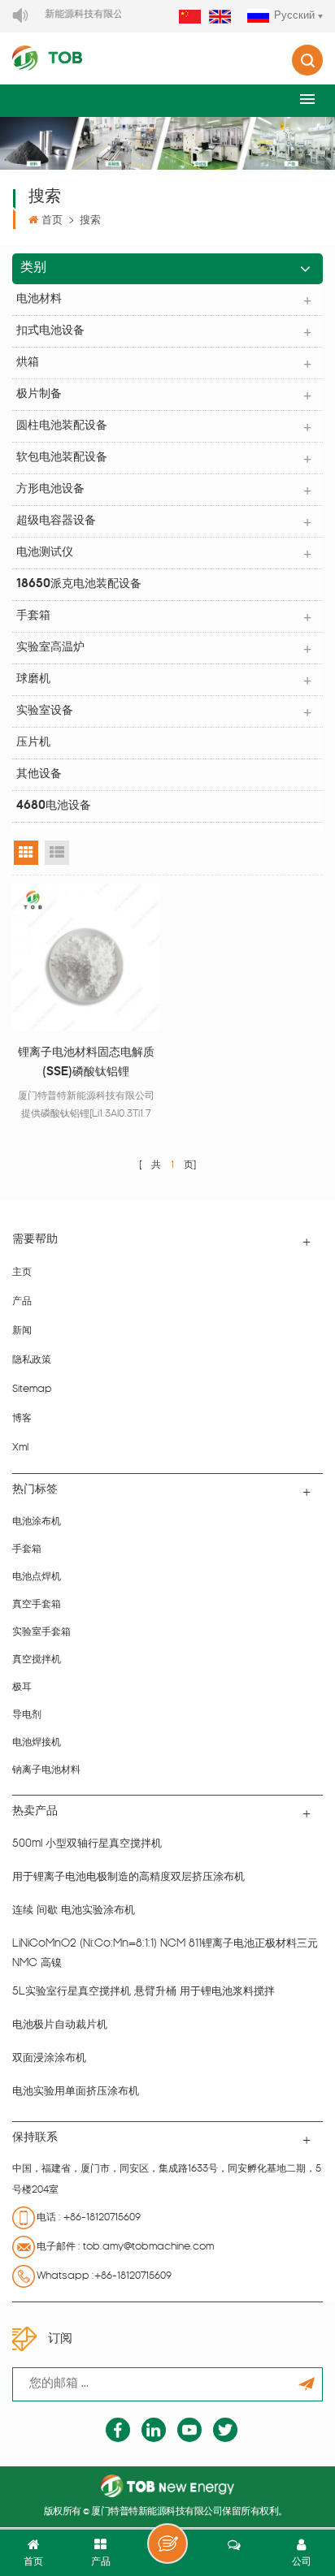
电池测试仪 (45, 553)
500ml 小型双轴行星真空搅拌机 (87, 1844)
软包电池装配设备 (62, 458)
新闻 (22, 1331)
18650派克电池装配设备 (79, 584)
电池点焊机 (37, 1577)
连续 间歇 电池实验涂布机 (74, 1910)
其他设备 (39, 774)
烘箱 (28, 363)
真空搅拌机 (37, 1660)
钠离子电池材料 (46, 1770)
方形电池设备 (50, 489)
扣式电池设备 (50, 331)
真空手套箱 (37, 1605)
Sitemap (32, 1390)
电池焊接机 (37, 1743)
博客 (22, 1419)
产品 (22, 1302)
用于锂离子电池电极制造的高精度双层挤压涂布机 (128, 1877)
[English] (220, 17)
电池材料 (39, 299)
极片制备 (39, 394)
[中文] (190, 17)
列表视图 (57, 853)
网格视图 (26, 853)
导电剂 (27, 1715)
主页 (22, 1273)
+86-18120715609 (102, 2218)
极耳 (22, 1688)
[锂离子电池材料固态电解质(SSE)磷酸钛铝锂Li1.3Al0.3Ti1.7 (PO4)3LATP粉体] (86, 957)
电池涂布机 (37, 1522)
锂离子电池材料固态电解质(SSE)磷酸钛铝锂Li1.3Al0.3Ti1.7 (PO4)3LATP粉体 (86, 1065)
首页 (52, 220)
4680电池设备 (54, 806)
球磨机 (33, 679)
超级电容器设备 (56, 521)
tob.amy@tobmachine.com (148, 2247)
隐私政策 (32, 1360)
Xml (20, 1448)
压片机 (33, 743)
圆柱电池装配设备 (62, 426)
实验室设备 (45, 711)
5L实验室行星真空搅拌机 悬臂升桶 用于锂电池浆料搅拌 (144, 1992)
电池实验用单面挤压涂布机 (76, 2092)
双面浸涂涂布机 (49, 2058)
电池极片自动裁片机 (60, 2025)
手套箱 (33, 616)
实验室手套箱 (41, 1632)
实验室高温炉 (50, 648)
